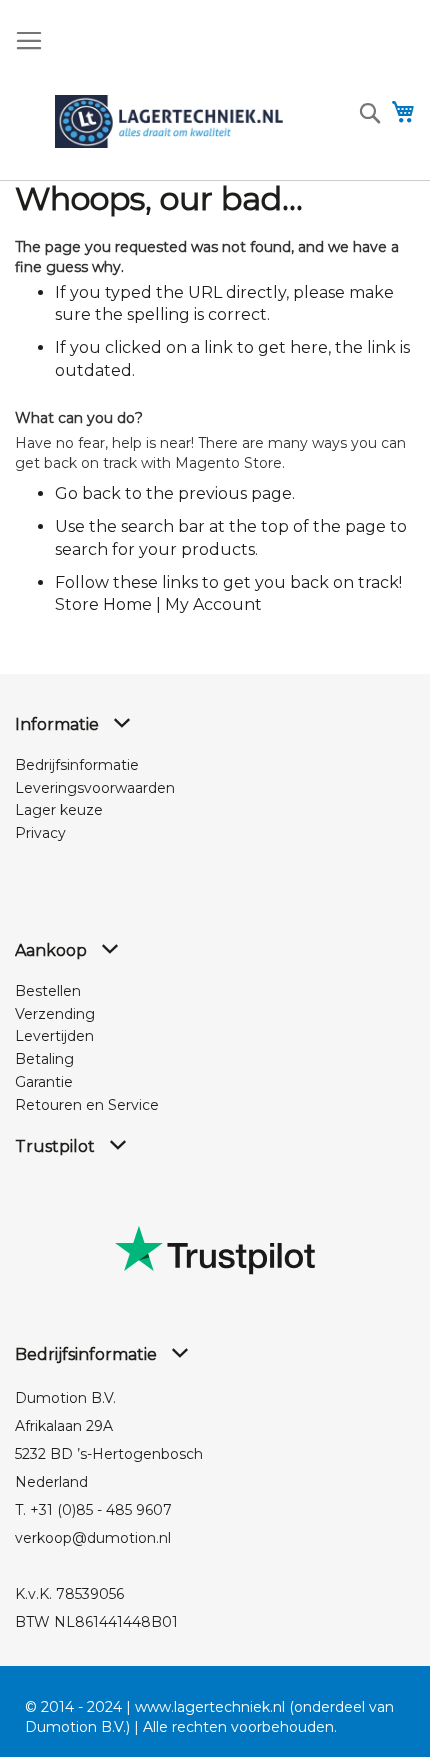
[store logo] (169, 121)
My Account (213, 604)
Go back (88, 493)
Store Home (103, 604)
